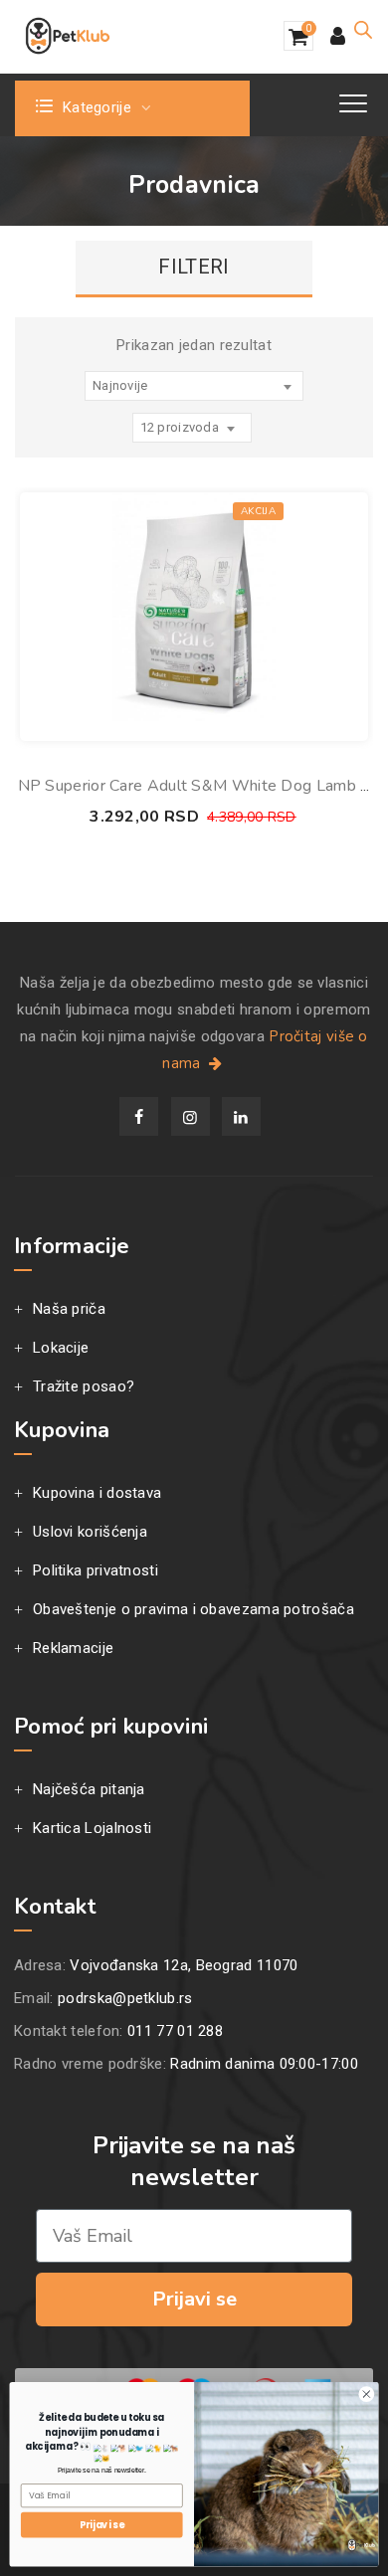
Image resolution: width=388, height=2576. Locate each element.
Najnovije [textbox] (120, 385)
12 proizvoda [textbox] (180, 427)
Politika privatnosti (96, 1570)
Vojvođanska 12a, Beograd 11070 (184, 1965)
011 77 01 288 (175, 2031)
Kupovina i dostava (97, 1493)
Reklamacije (73, 1648)
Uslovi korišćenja (90, 1532)
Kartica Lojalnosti (92, 1828)
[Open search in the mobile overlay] (363, 30)
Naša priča (69, 1309)
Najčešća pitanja (89, 1789)
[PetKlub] (68, 36)
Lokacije (61, 1348)
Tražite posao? (84, 1386)
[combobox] (194, 386)
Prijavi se (194, 2299)
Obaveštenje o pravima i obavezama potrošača (194, 1609)
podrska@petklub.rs (125, 1998)
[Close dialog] (367, 2394)
